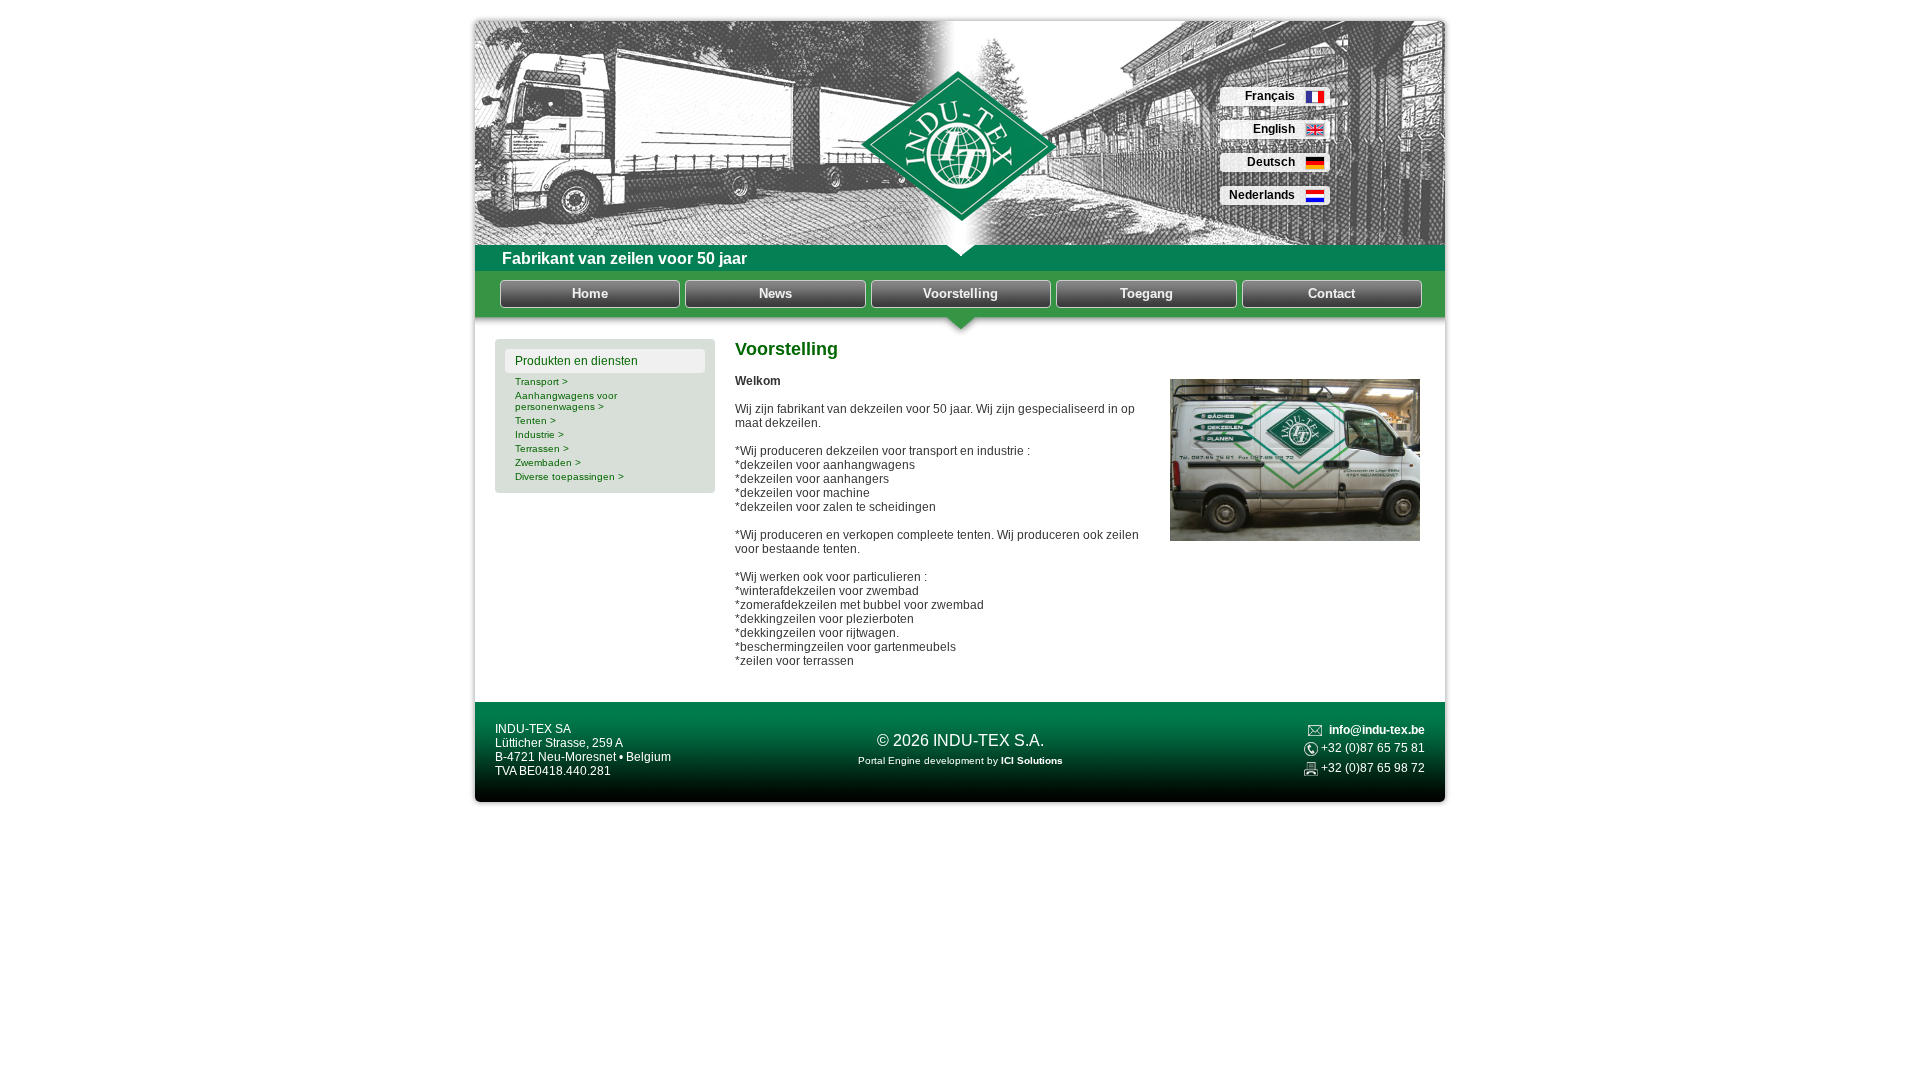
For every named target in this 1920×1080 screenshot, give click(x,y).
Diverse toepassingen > (569, 476)
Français (1270, 96)
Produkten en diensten (576, 361)
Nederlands (1262, 195)
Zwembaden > (548, 462)
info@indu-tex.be (1377, 730)
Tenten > (535, 420)
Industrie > (539, 434)
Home (590, 293)
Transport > (541, 381)
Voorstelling (960, 293)
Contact (1331, 293)
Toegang (1146, 293)
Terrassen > (542, 448)
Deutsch (1271, 162)
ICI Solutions (1032, 760)
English (1274, 129)
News (775, 293)
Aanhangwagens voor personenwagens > (566, 401)
